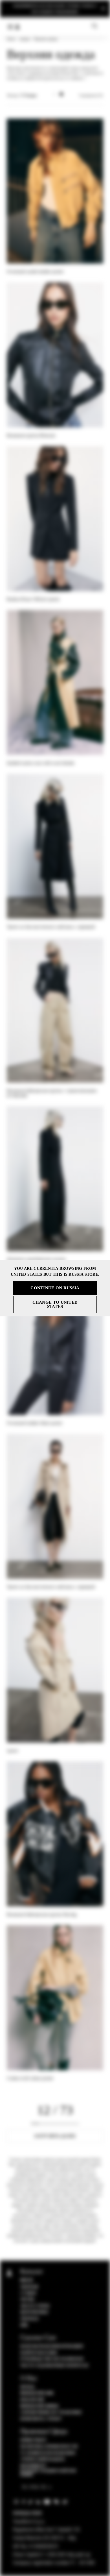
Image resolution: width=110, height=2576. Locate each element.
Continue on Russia (55, 1288)
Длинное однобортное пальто (36, 1259)
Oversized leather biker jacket (34, 1423)
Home (11, 39)
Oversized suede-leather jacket (35, 272)
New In (27, 2280)
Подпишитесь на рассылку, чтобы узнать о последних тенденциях (55, 9)
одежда (30, 2319)
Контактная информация (52, 2346)
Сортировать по (91, 95)
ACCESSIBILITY (33, 2466)
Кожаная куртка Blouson (31, 435)
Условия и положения (48, 2453)
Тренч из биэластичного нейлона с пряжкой (51, 927)
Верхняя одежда (46, 39)
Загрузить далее (55, 2136)
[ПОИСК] (95, 26)
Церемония (34, 2312)
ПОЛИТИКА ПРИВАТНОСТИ (49, 2447)
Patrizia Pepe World (39, 2406)
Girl (24, 2325)
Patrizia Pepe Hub (37, 2393)
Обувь (27, 2300)
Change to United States (55, 1304)
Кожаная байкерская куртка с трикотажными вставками (52, 1093)
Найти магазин (39, 2353)
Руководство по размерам (52, 2359)
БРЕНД (27, 2387)
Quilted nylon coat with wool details (41, 763)
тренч (13, 1751)
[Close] (103, 9)
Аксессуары (35, 2306)
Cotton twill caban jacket (30, 2078)
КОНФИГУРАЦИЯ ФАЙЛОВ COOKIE (48, 2473)
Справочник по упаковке (51, 2412)
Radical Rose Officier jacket (33, 599)
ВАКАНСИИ (32, 2400)
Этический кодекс (43, 2459)
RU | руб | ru (35, 2487)
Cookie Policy (33, 2440)
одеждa (25, 39)
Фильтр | (22, 95)
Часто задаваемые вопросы (54, 2366)
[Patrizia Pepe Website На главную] (17, 27)
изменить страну (41, 2419)
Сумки (28, 2293)
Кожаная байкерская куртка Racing (42, 1914)
